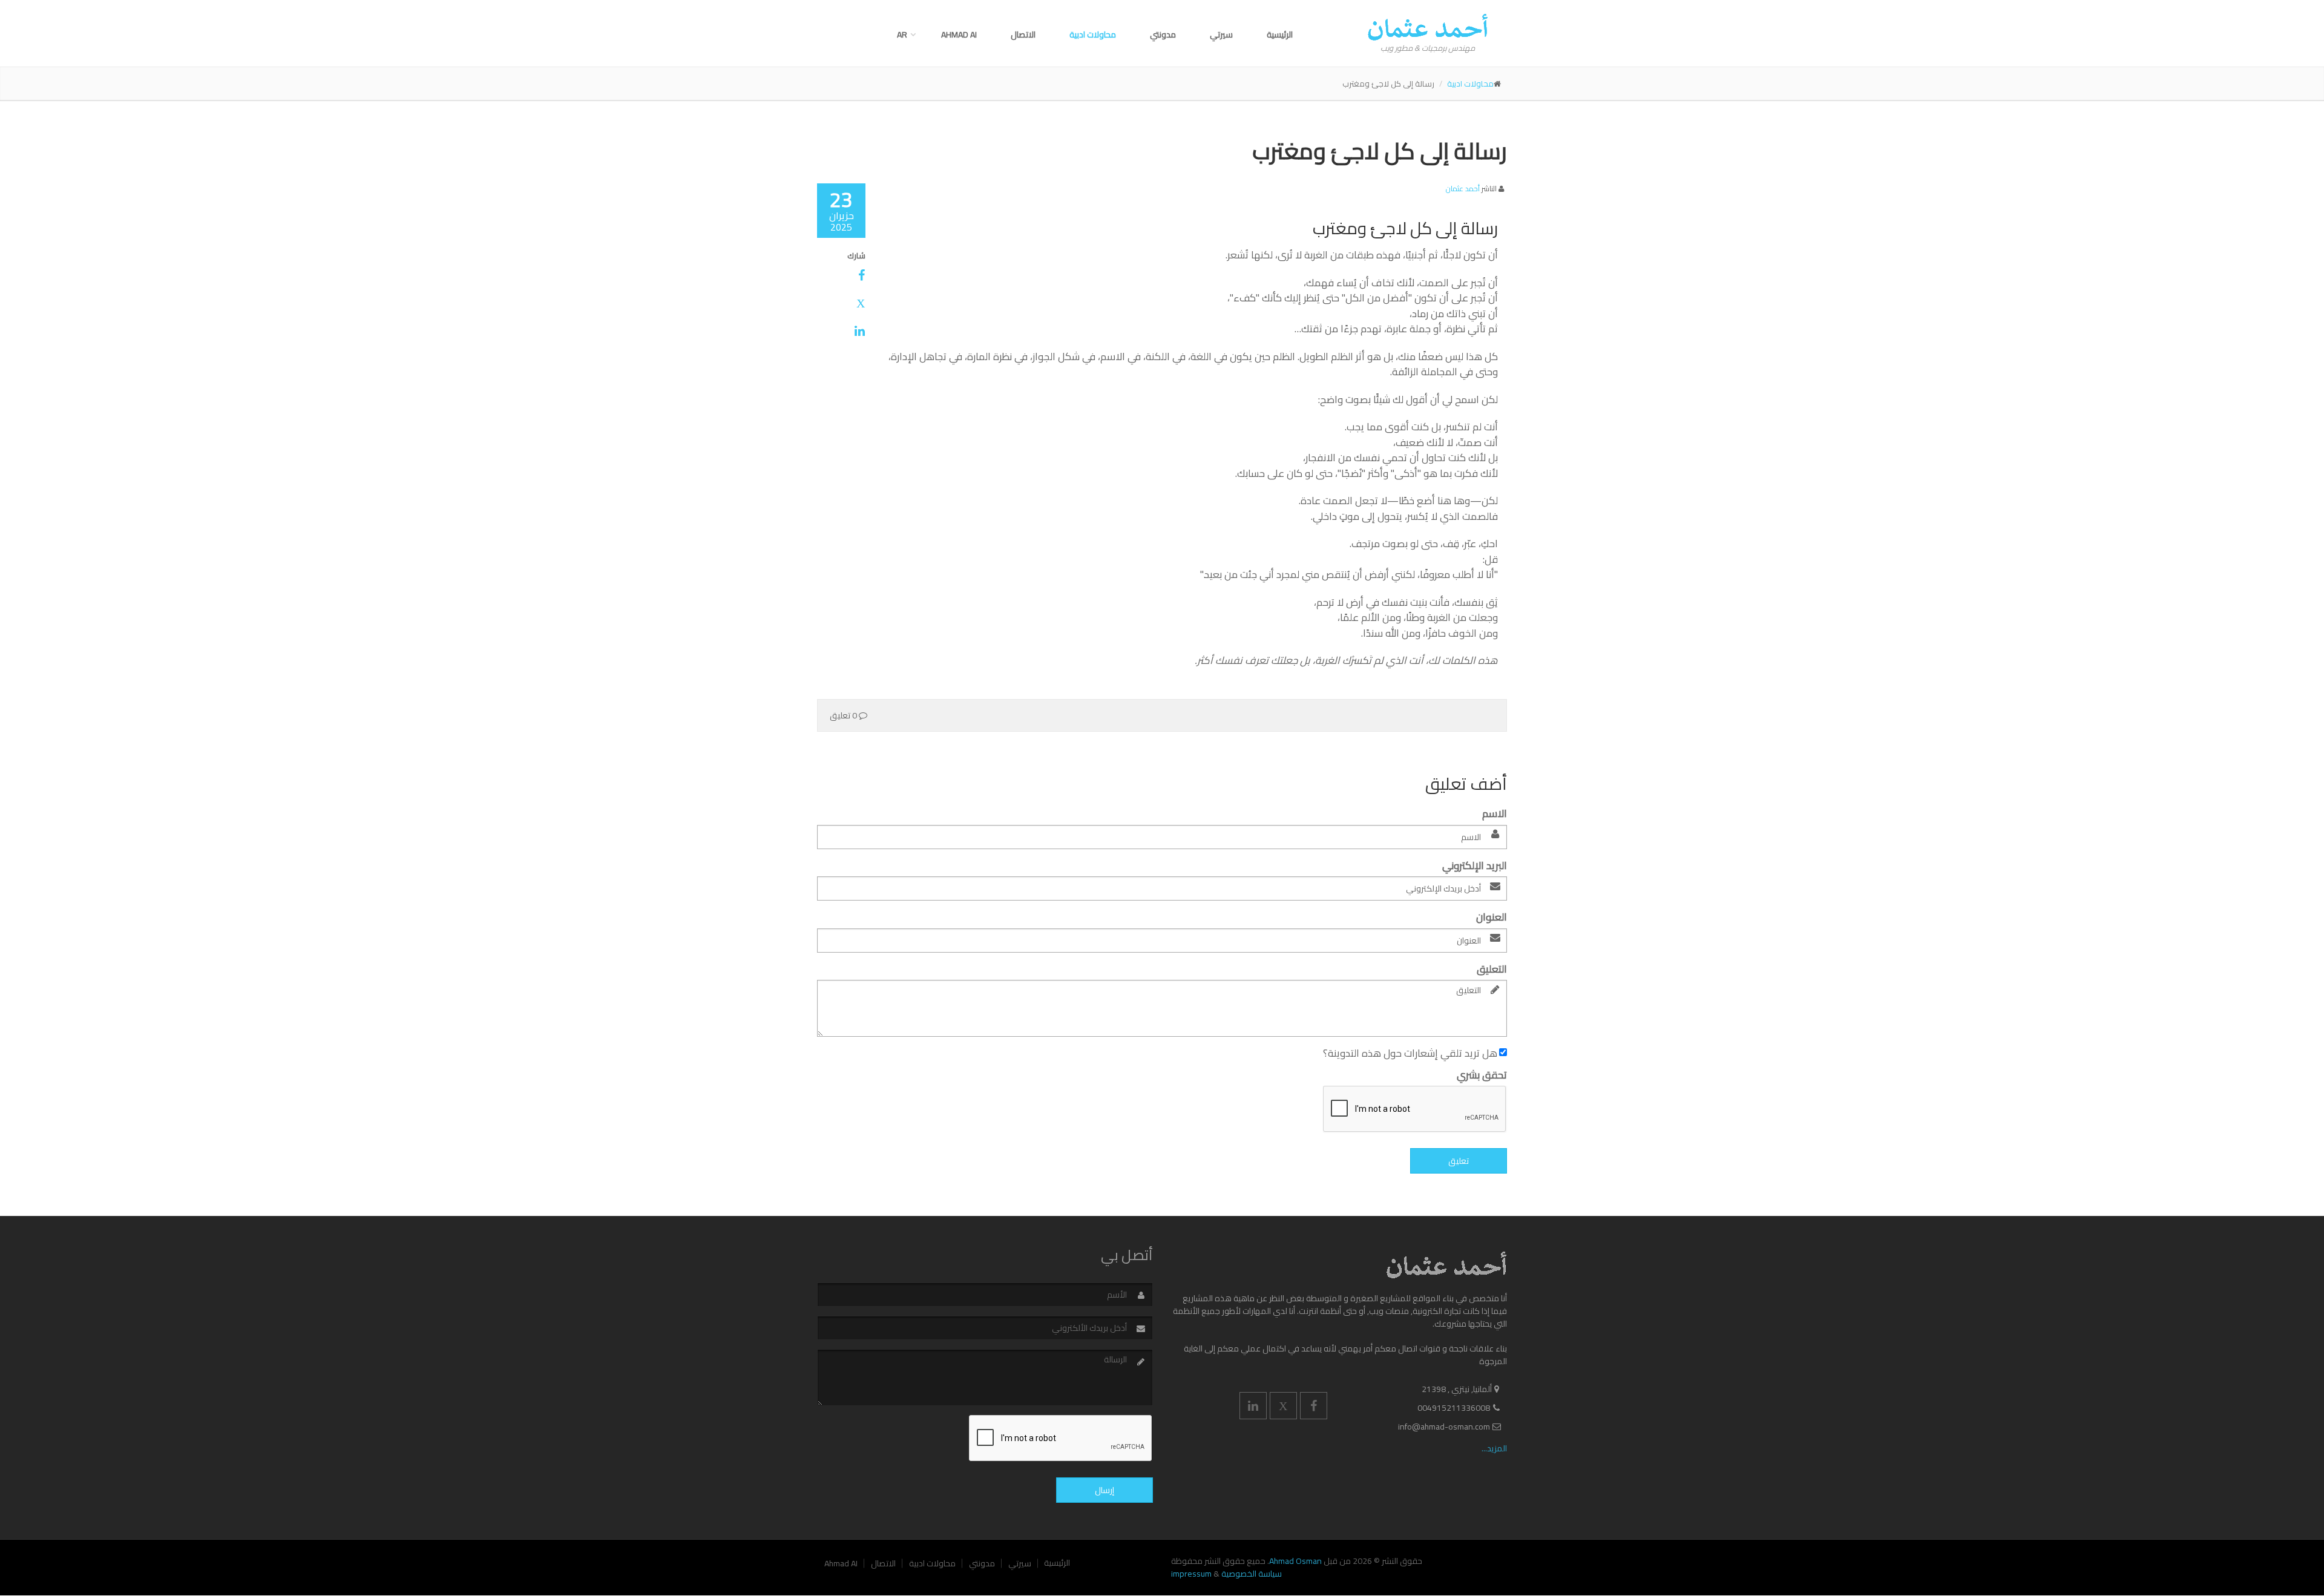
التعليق (1492, 970)
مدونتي (1163, 34)
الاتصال (1023, 34)
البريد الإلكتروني (1475, 866)
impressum (1191, 1574)
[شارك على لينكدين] (841, 331)
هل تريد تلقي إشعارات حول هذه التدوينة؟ (1411, 1054)
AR (902, 34)
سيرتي (1221, 34)
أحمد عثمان (1463, 189)
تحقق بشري (1482, 1075)
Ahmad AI (959, 34)
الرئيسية (1280, 34)
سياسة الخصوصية (1252, 1574)
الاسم (1495, 814)
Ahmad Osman (1295, 1561)
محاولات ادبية (1093, 34)
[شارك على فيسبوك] (841, 275)
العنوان (1492, 918)
